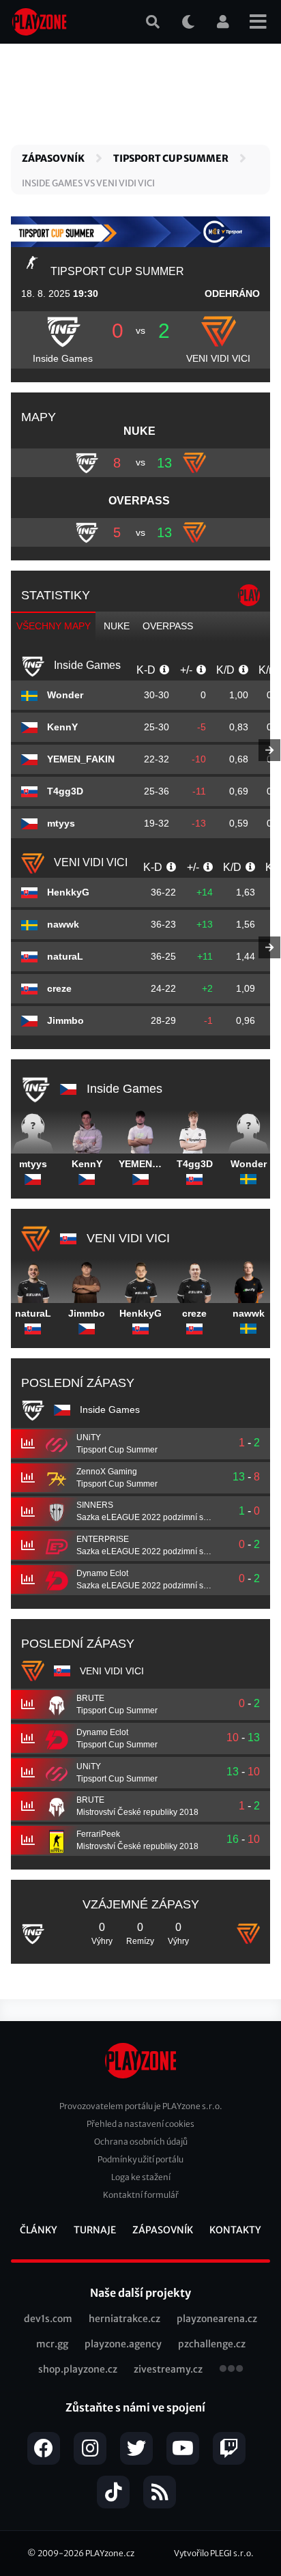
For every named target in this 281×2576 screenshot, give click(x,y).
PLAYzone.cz (110, 2553)
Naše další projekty (140, 2293)
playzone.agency (123, 2344)
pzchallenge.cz (212, 2344)
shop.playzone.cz (78, 2369)
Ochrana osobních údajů (141, 2142)
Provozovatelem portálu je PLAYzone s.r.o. (141, 2106)
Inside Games (63, 358)
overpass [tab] (168, 626)
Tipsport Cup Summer (171, 158)
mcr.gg (52, 2344)
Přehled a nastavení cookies (140, 2124)
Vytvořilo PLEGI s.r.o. (214, 2553)
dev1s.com (48, 2319)
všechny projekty (231, 2370)
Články (39, 2230)
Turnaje (95, 2230)
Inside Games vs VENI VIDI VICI (88, 183)
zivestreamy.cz (168, 2369)
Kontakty (235, 2230)
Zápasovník (53, 158)
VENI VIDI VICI (218, 358)
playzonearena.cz (217, 2319)
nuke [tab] (117, 626)
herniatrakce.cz (124, 2319)
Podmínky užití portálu (140, 2159)
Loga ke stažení (141, 2177)
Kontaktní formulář (141, 2195)
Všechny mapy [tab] (54, 626)
